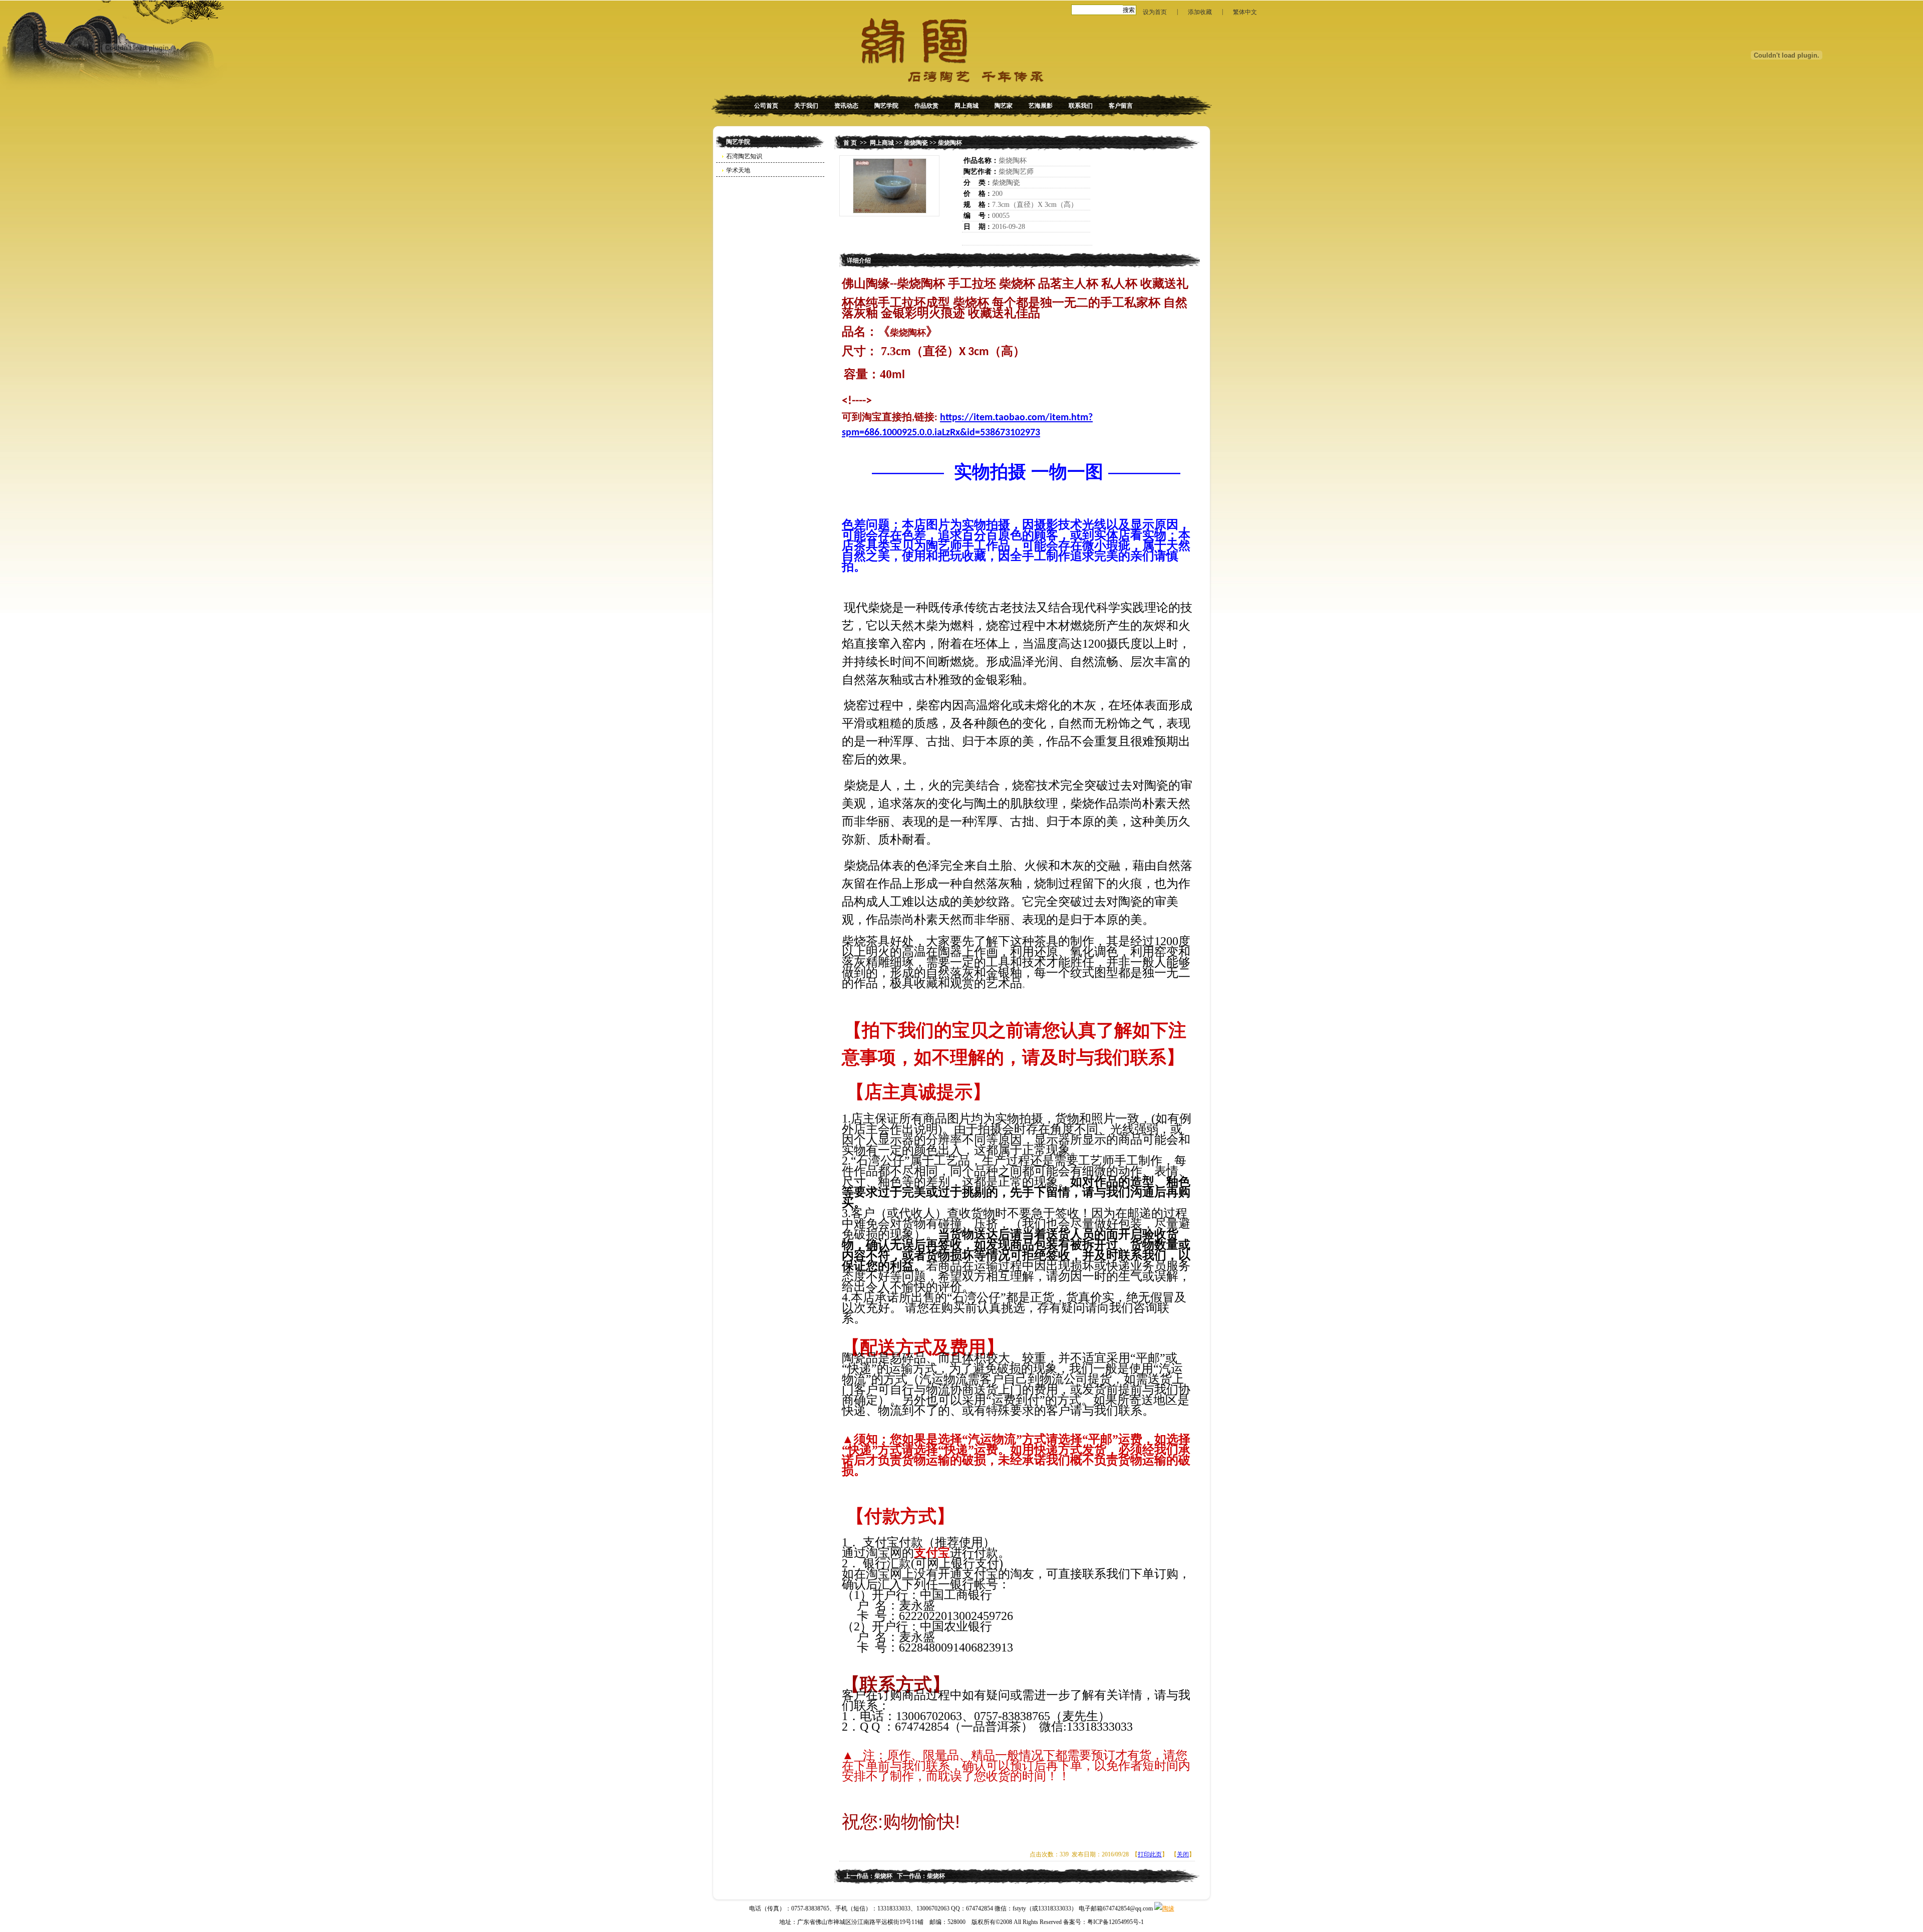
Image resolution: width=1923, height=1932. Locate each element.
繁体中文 (1245, 12)
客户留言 (1121, 106)
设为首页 (1155, 12)
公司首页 (766, 106)
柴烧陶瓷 (916, 143)
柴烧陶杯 (950, 143)
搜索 (1129, 10)
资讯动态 (846, 106)
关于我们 (806, 106)
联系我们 (1081, 106)
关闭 (1183, 1854)
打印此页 (1150, 1854)
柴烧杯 (883, 1876)
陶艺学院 (886, 106)
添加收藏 (1200, 12)
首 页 (850, 143)
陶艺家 (1004, 106)
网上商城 (967, 106)
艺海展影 (1041, 106)
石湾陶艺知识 (744, 156)
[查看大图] (889, 186)
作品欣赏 (926, 106)
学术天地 (738, 170)
